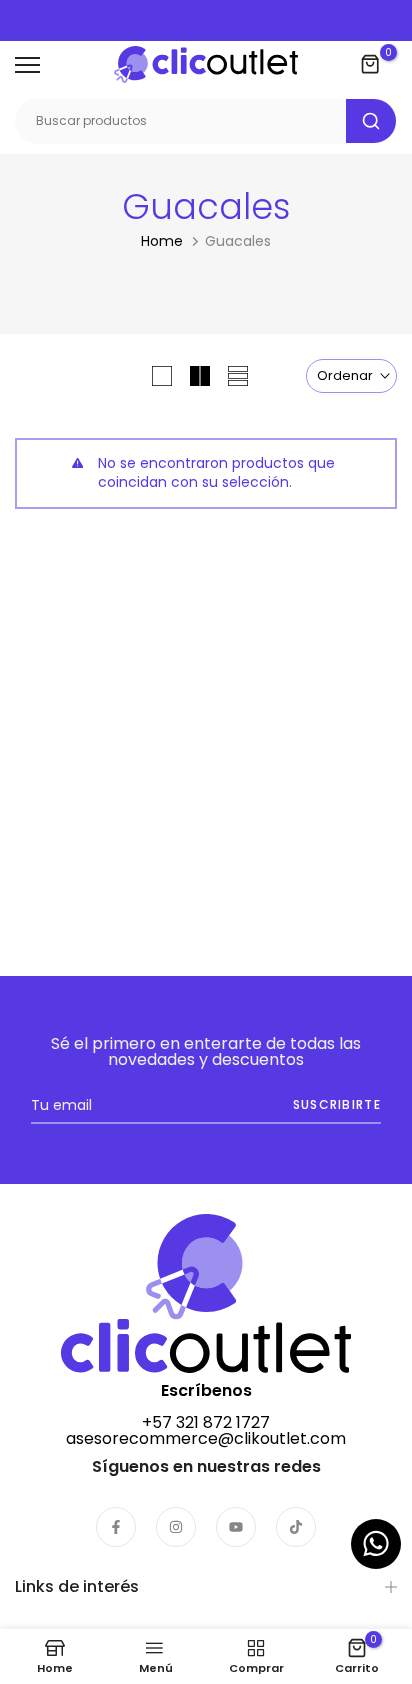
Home (162, 241)
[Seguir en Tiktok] (296, 1527)
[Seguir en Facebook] (116, 1527)
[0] (371, 65)
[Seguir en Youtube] (236, 1527)
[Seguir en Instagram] (176, 1527)
